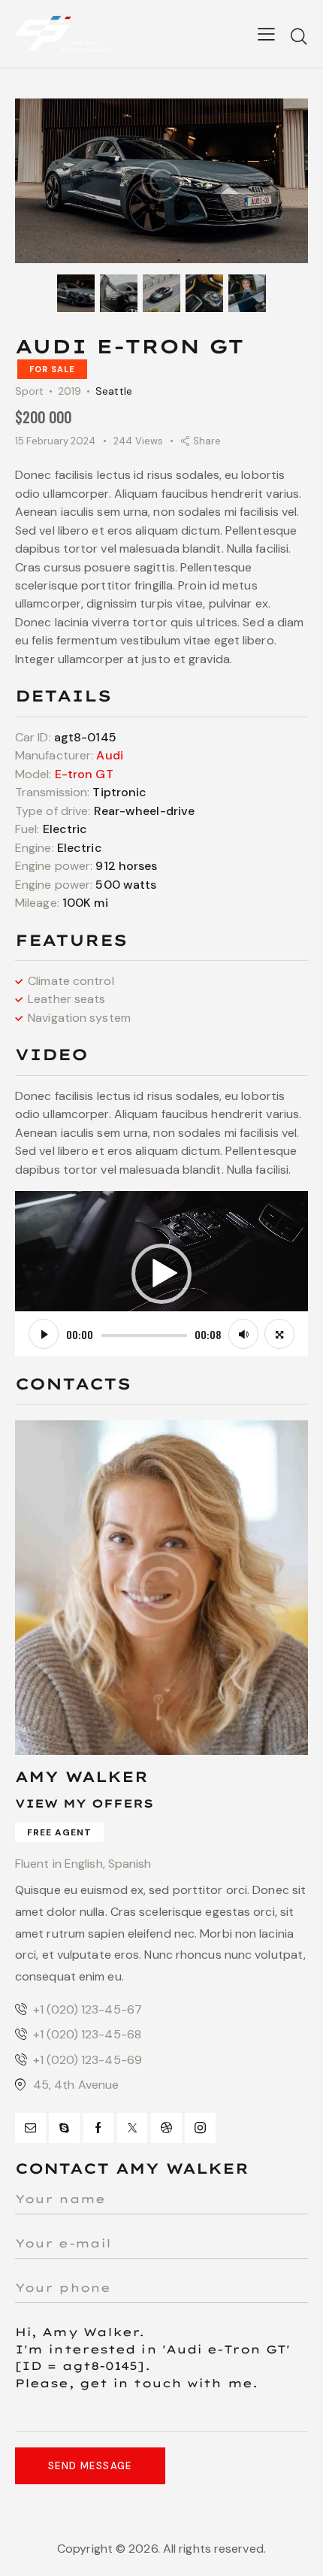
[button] (161, 1274)
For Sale (52, 369)
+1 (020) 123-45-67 (88, 2009)
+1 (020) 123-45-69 (88, 2060)
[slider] (144, 1335)
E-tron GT (84, 774)
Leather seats (66, 999)
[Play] (44, 1334)
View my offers (84, 1803)
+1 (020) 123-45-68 (87, 2034)
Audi (109, 755)
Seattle (114, 391)
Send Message (90, 2466)
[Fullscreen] (279, 1334)
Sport (30, 391)
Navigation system (79, 1018)
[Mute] (243, 1334)
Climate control (71, 981)
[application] (161, 1273)
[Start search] (299, 36)
